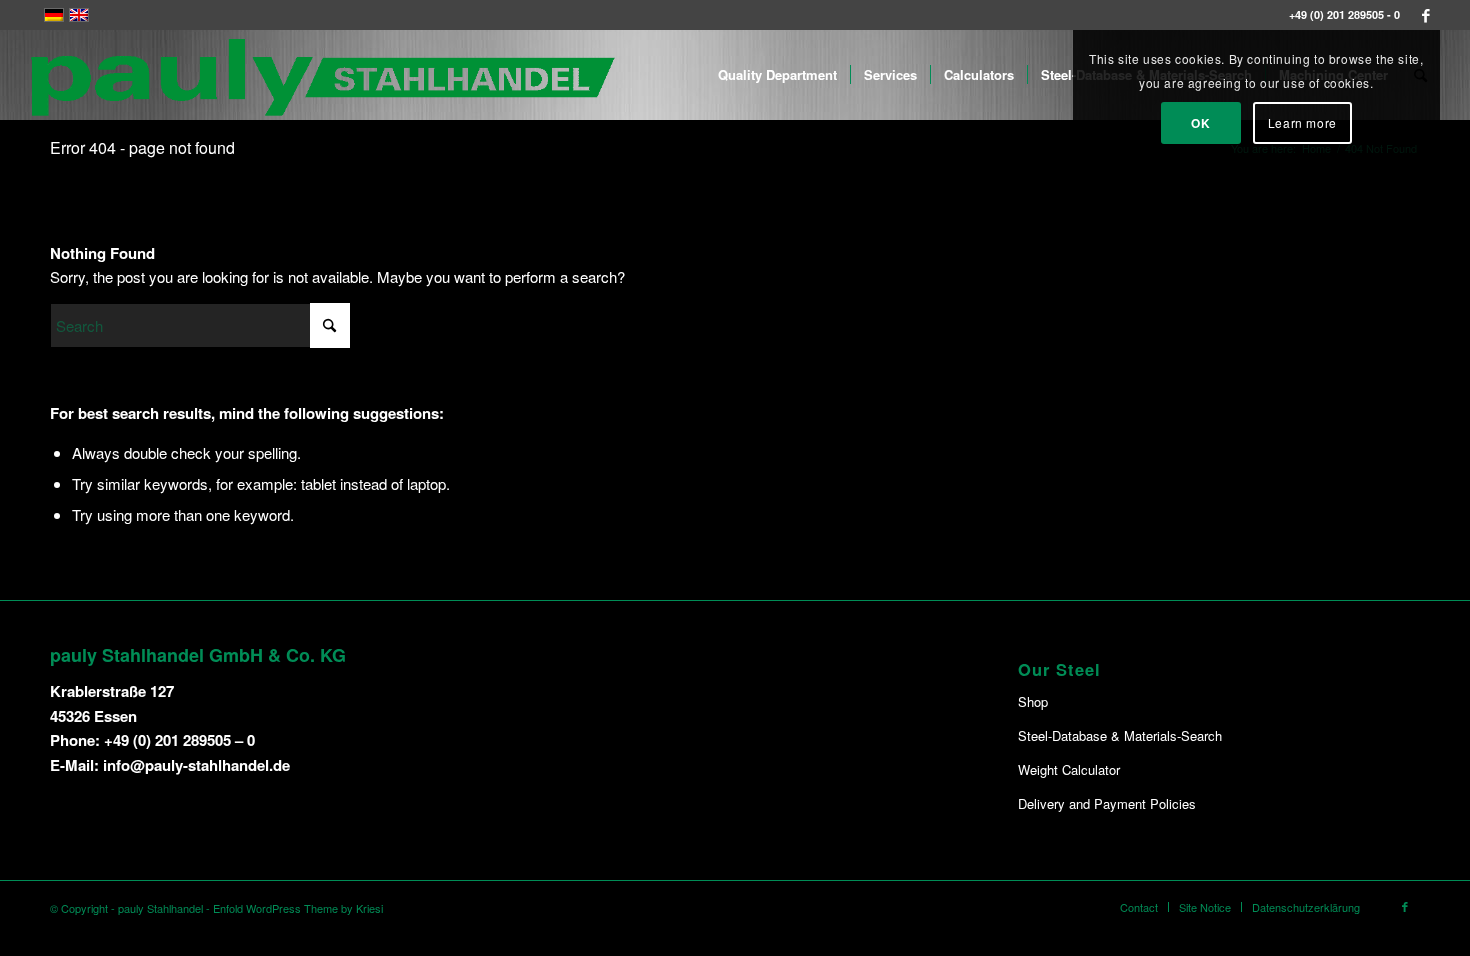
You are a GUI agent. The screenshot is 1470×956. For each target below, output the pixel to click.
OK (1200, 123)
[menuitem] (777, 75)
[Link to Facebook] (1426, 15)
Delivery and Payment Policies (1107, 803)
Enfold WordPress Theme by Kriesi (298, 908)
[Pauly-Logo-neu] (324, 75)
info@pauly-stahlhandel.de (196, 765)
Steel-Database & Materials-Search (1120, 735)
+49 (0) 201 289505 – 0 (179, 740)
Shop (1033, 701)
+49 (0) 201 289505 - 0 (1344, 14)
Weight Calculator (1069, 769)
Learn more (1302, 122)
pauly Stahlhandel (160, 908)
